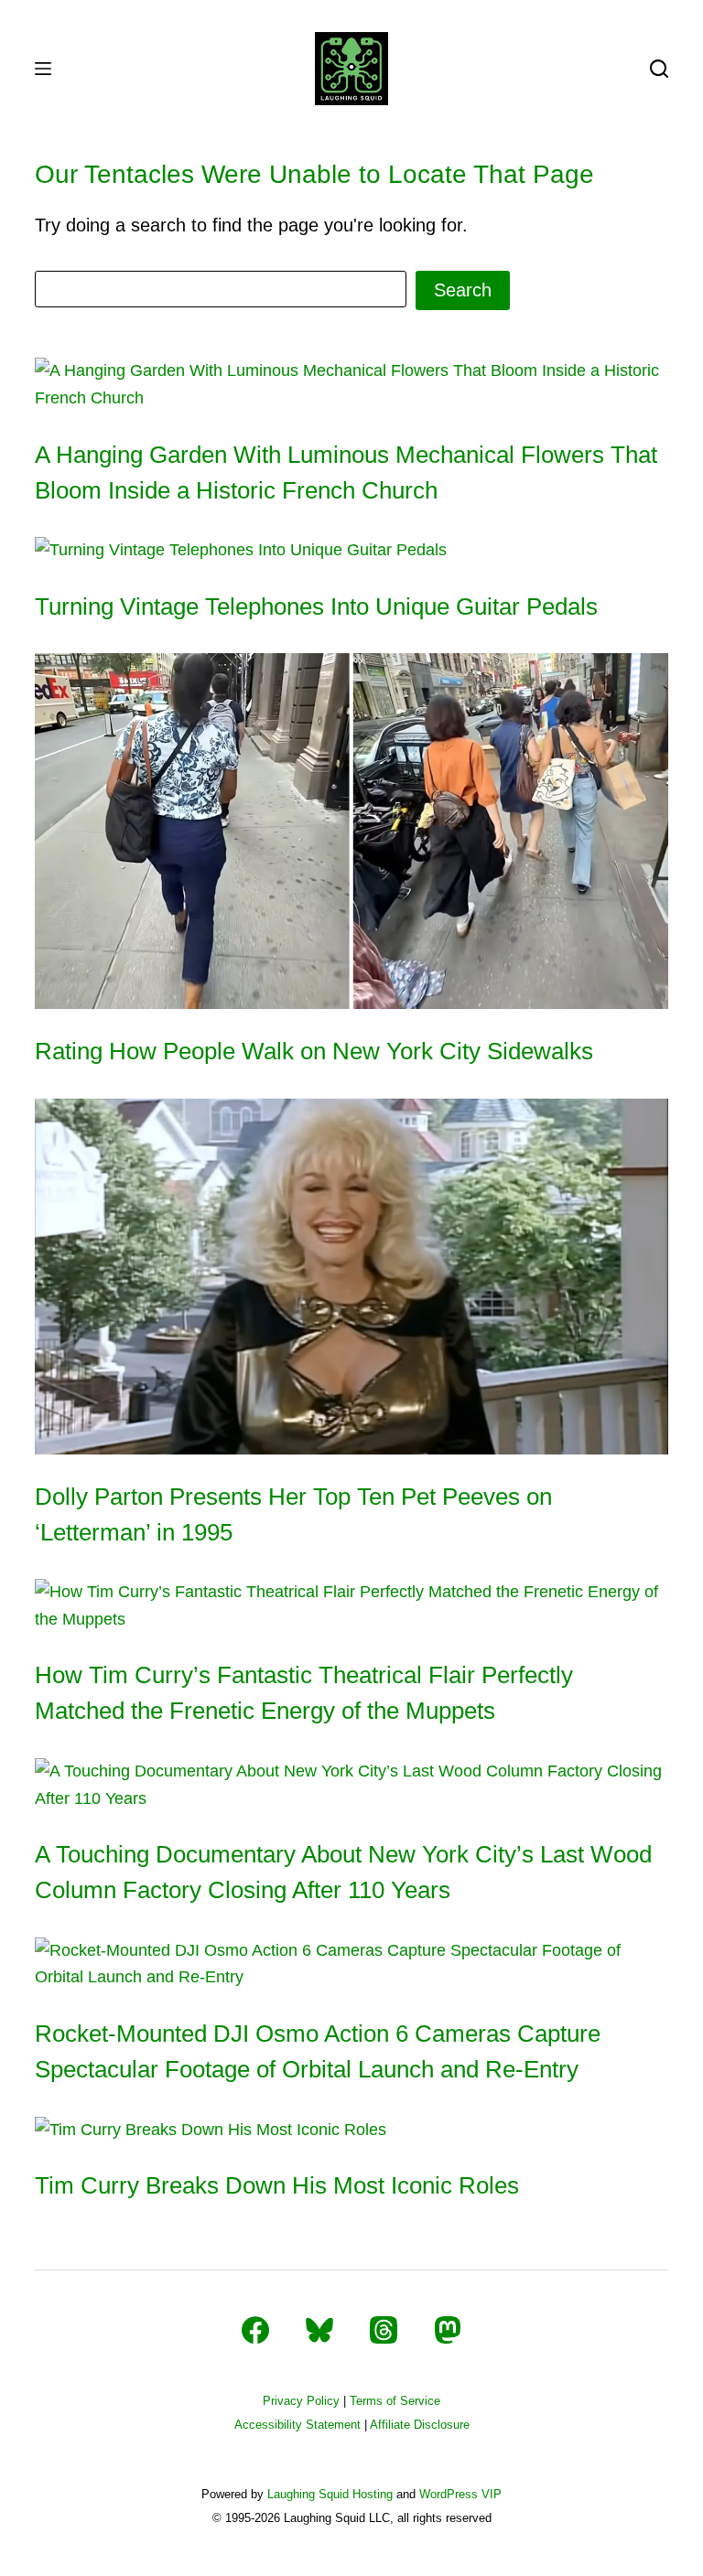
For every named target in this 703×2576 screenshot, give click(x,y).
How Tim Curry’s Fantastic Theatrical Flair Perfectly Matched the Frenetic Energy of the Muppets (304, 1693)
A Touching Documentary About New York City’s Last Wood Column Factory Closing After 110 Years (343, 1872)
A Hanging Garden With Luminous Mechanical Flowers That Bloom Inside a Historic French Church (346, 472)
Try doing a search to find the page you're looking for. (251, 225)
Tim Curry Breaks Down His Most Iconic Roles (277, 2185)
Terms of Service (395, 2401)
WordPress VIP (460, 2494)
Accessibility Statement (297, 2425)
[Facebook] (255, 2330)
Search (463, 290)
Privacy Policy (301, 2401)
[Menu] (43, 69)
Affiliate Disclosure (420, 2425)
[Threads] (384, 2330)
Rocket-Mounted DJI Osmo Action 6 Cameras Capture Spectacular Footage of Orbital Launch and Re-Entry (318, 2051)
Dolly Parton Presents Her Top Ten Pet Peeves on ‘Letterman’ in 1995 (293, 1514)
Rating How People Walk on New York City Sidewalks (314, 1051)
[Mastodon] (448, 2330)
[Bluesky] (319, 2330)
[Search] (659, 69)
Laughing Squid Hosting (330, 2494)
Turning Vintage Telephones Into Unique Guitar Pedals (316, 606)
